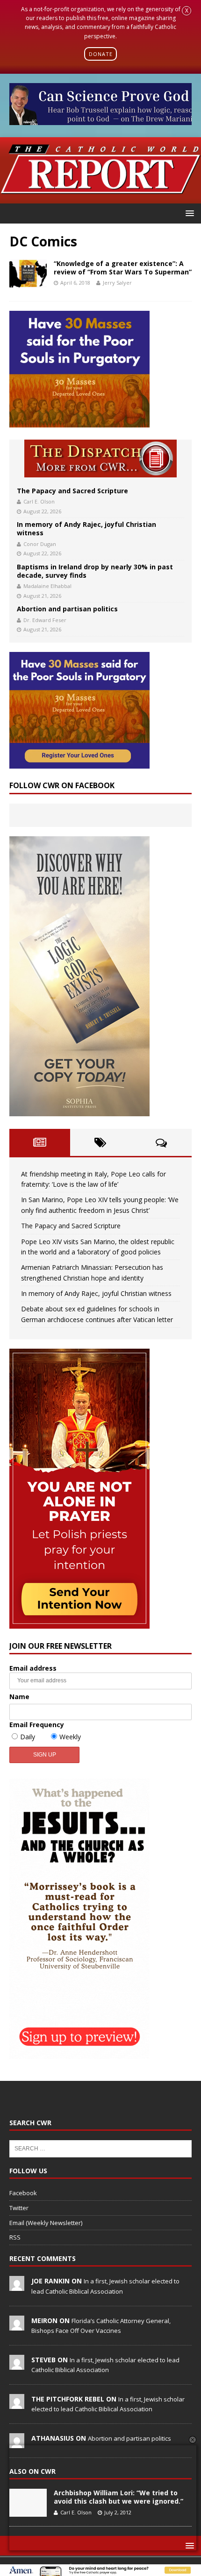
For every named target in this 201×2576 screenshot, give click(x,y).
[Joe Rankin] (17, 2286)
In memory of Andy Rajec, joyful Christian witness (86, 528)
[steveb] (17, 2365)
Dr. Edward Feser (45, 620)
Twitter (19, 2208)
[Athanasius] (17, 2443)
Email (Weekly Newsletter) (46, 2223)
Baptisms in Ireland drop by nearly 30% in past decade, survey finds (95, 571)
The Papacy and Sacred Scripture (72, 491)
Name (19, 1697)
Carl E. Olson (39, 501)
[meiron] (17, 2325)
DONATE (101, 54)
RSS (15, 2237)
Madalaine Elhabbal (47, 586)
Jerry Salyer (117, 283)
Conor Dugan (40, 544)
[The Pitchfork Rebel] (17, 2404)
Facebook (23, 2193)
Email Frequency (37, 1725)
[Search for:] (100, 2148)
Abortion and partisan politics (67, 609)
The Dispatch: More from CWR (100, 458)
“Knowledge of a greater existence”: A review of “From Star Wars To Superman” (123, 268)
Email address (33, 1668)
